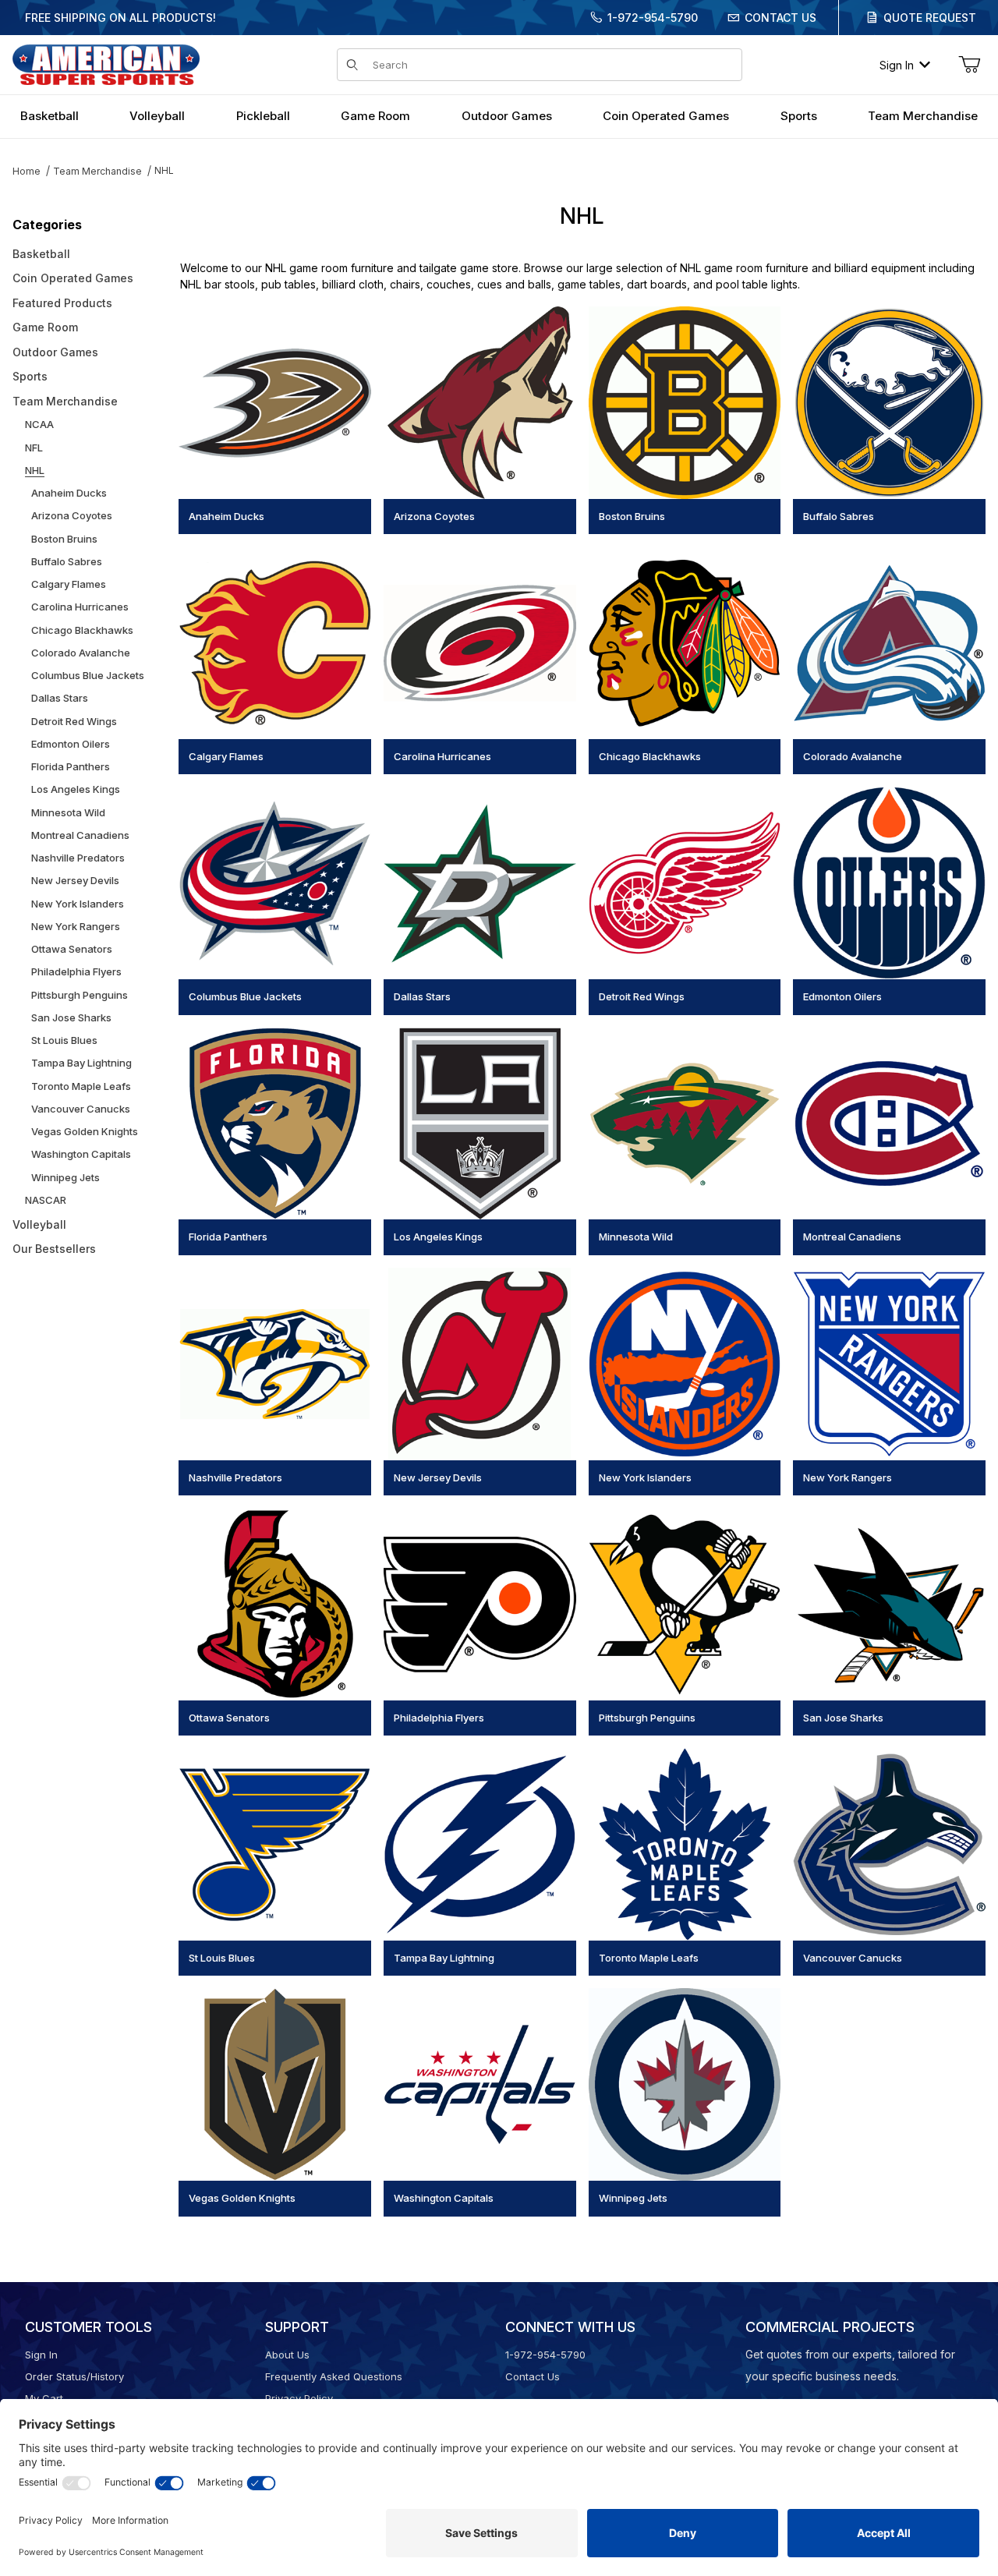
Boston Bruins (64, 539)
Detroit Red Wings (74, 721)
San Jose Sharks (71, 1017)
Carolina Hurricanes (80, 607)
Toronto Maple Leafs (81, 1086)
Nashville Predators (78, 858)
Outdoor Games (55, 352)
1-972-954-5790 (653, 18)
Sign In (897, 65)
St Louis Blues (64, 1040)
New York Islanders (78, 904)
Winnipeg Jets (65, 1177)
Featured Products (62, 303)
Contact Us (780, 18)
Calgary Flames (69, 584)
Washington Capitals (81, 1154)
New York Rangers (76, 926)
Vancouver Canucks (81, 1109)
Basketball (41, 254)
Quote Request (930, 18)
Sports (30, 376)
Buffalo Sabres (67, 561)
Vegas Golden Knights (85, 1131)
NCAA (39, 424)
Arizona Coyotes (72, 515)
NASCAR (46, 1200)
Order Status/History (74, 2376)
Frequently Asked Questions (334, 2376)
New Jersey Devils (75, 880)
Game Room (45, 327)
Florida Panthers (71, 766)
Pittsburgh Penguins (80, 995)
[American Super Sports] (106, 64)
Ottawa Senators (72, 949)
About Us (287, 2355)
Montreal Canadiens (80, 835)
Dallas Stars (60, 698)
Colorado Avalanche (81, 653)
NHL (164, 170)
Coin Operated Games (73, 278)
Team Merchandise (97, 171)
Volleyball (39, 1224)
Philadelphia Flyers (76, 971)
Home (27, 171)
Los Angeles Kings (76, 789)
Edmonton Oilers (71, 744)
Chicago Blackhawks (82, 630)
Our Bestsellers (54, 1249)
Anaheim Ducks (69, 493)
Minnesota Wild (68, 812)
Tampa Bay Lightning (81, 1063)
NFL (34, 448)
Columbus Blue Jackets (88, 675)
